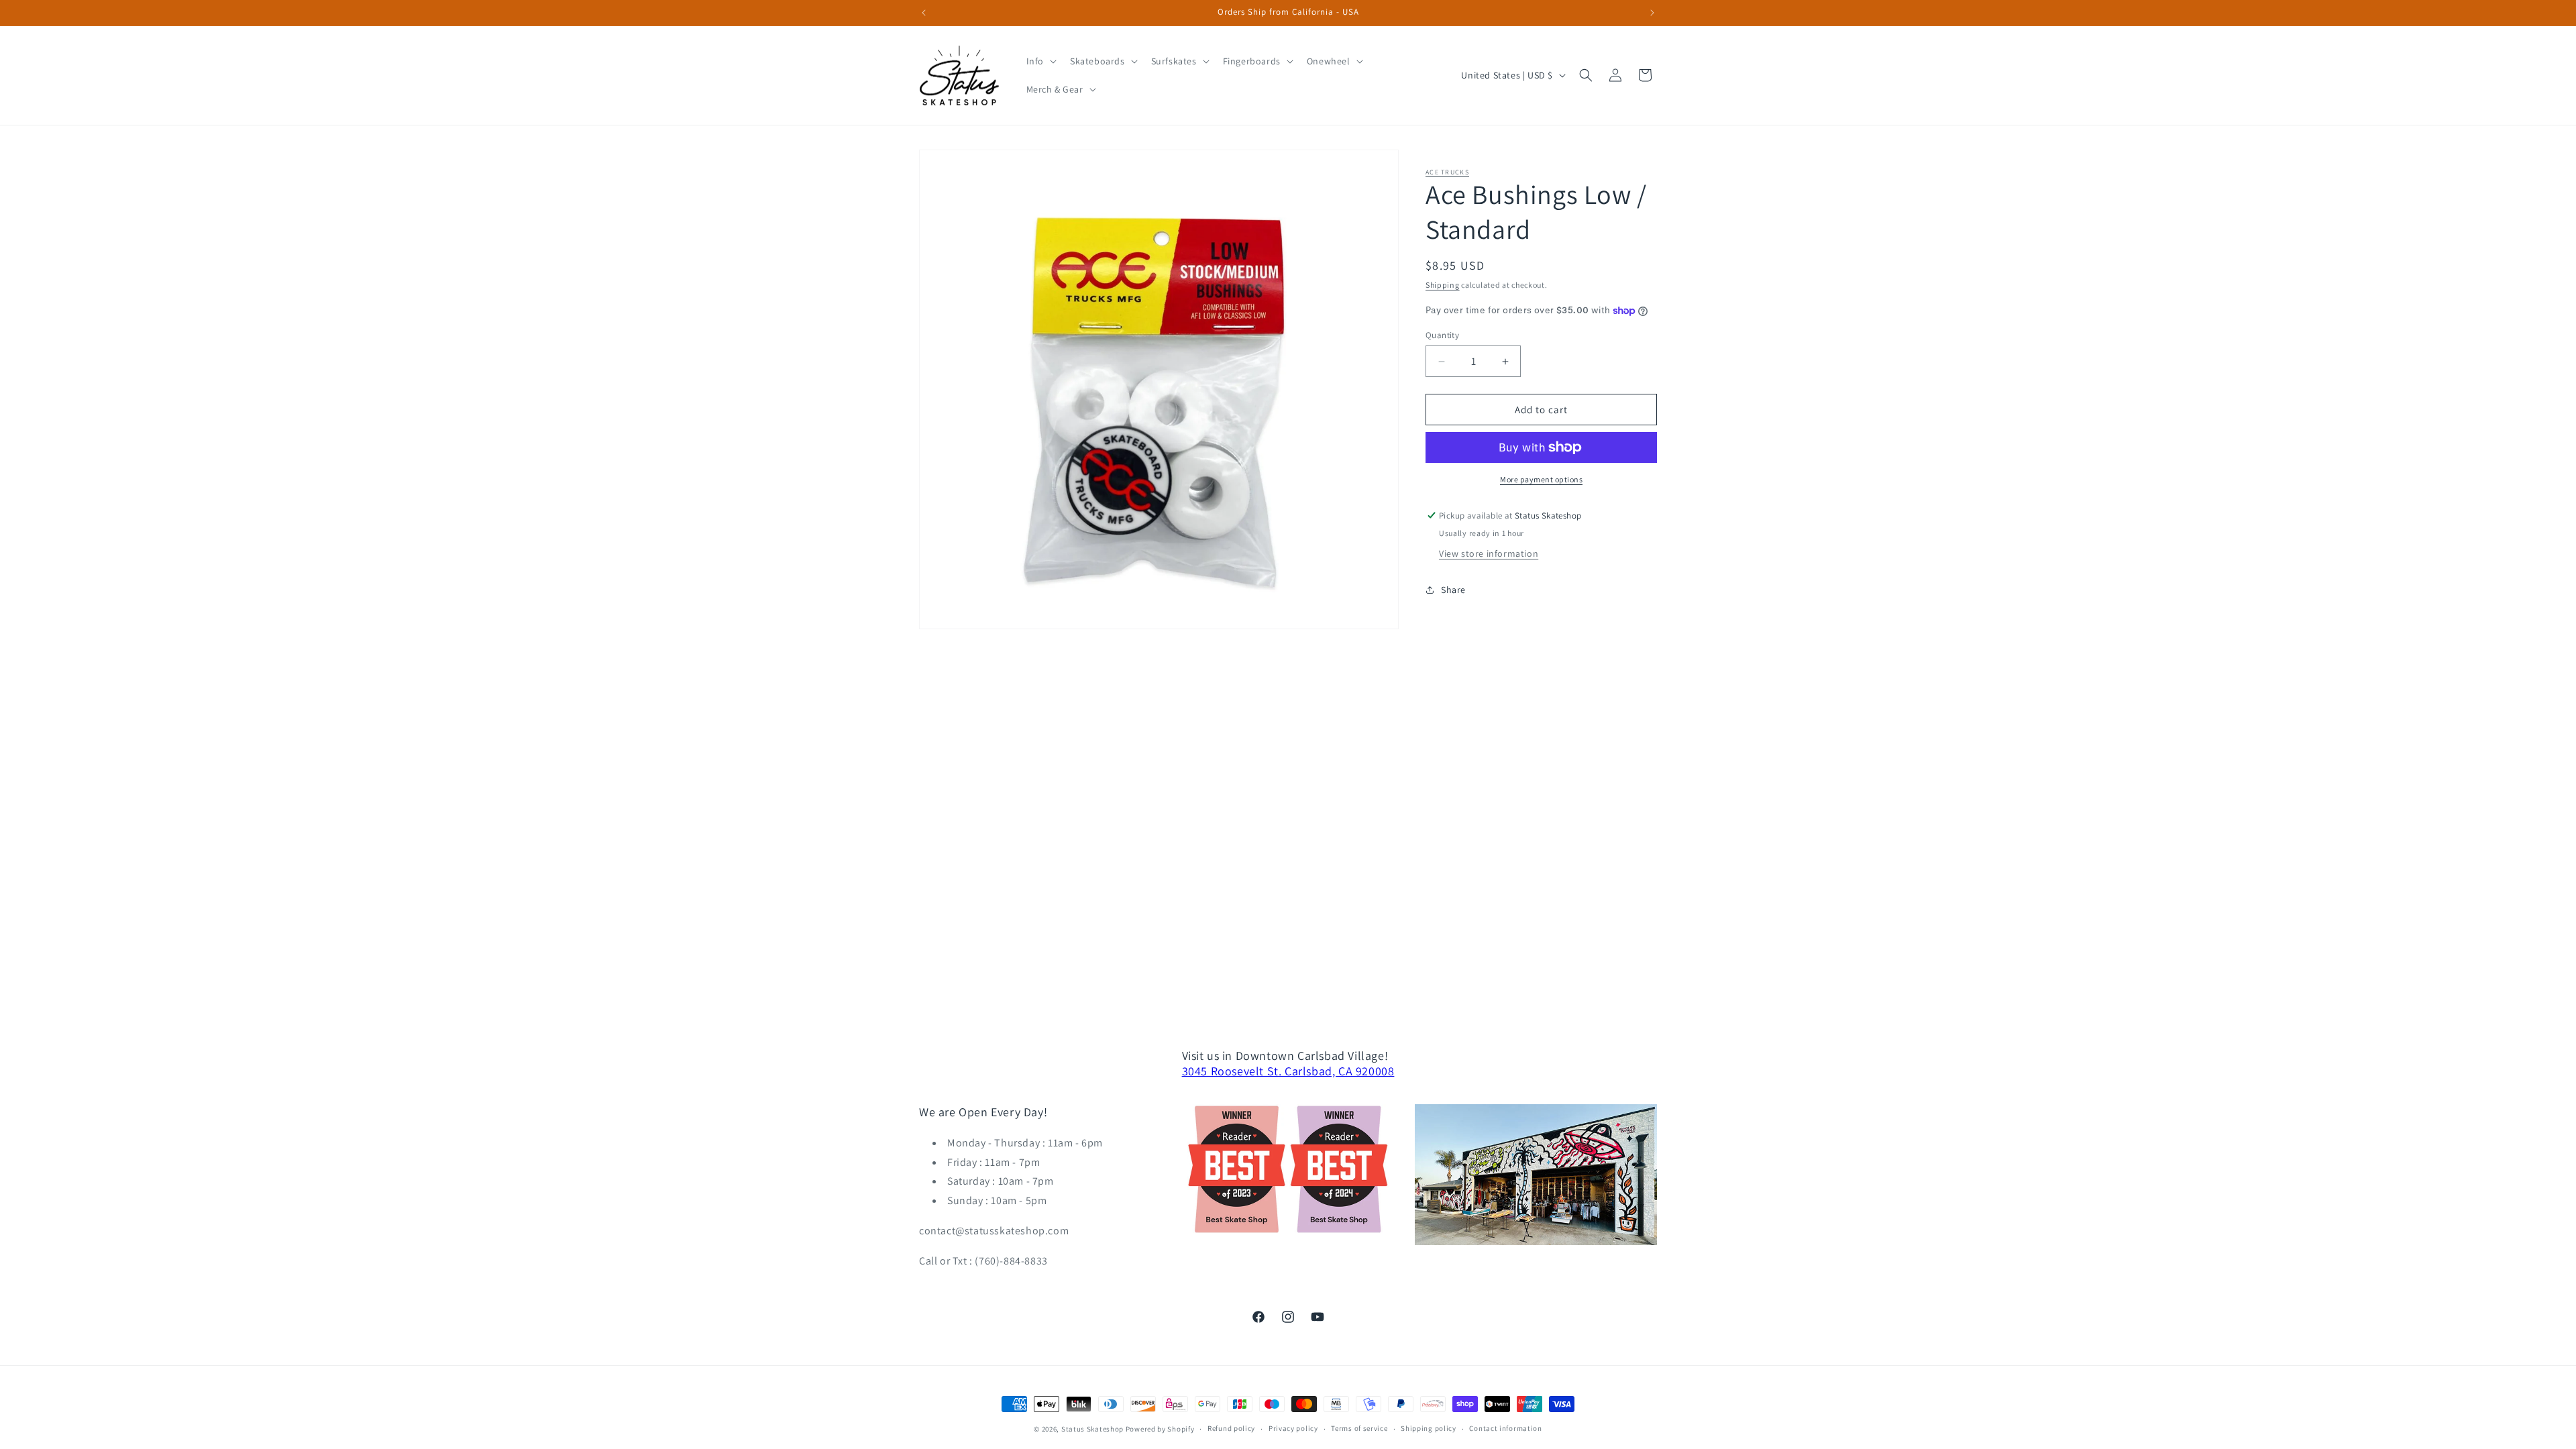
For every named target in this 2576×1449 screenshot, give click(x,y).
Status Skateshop (1092, 1429)
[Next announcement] (1652, 13)
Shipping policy (1429, 1428)
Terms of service (1359, 1428)
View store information (1489, 553)
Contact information (1505, 1428)
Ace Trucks (1447, 172)
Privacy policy (1293, 1428)
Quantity (1442, 335)
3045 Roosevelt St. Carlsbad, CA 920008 (1288, 1071)
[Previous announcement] (924, 13)
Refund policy (1231, 1428)
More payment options (1541, 479)
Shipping (1443, 285)
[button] (1040, 61)
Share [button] (1453, 590)
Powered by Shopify (1160, 1429)
